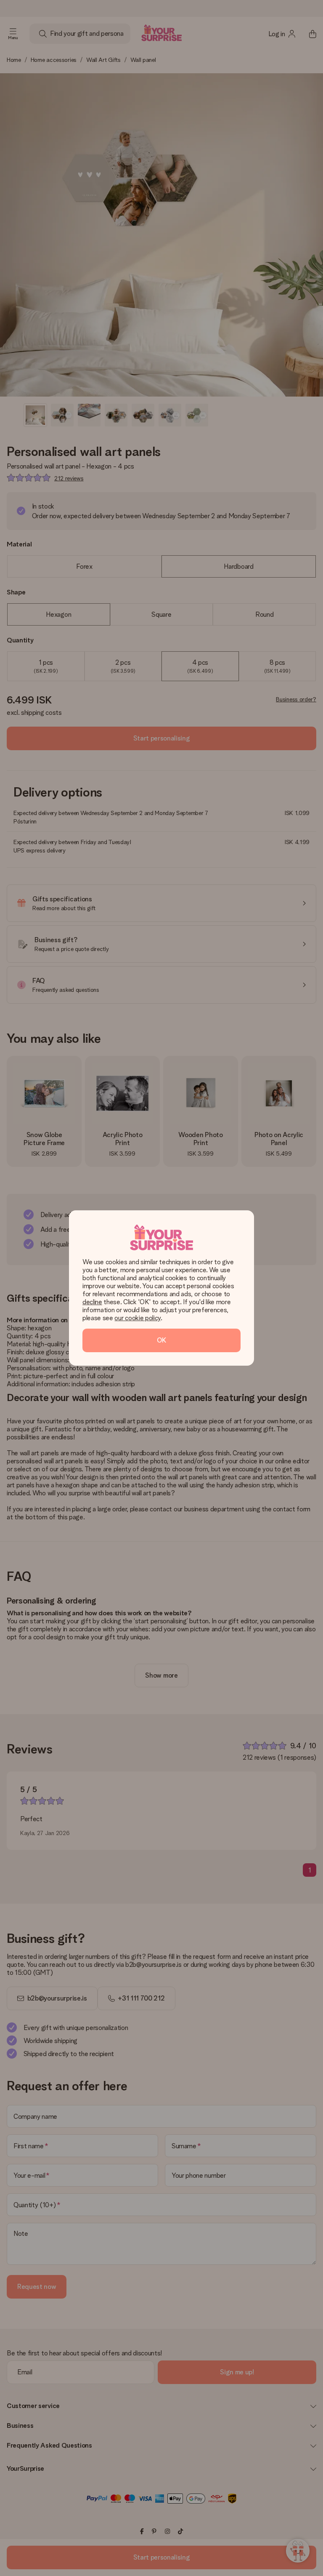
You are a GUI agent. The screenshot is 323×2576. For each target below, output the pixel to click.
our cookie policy (138, 1318)
